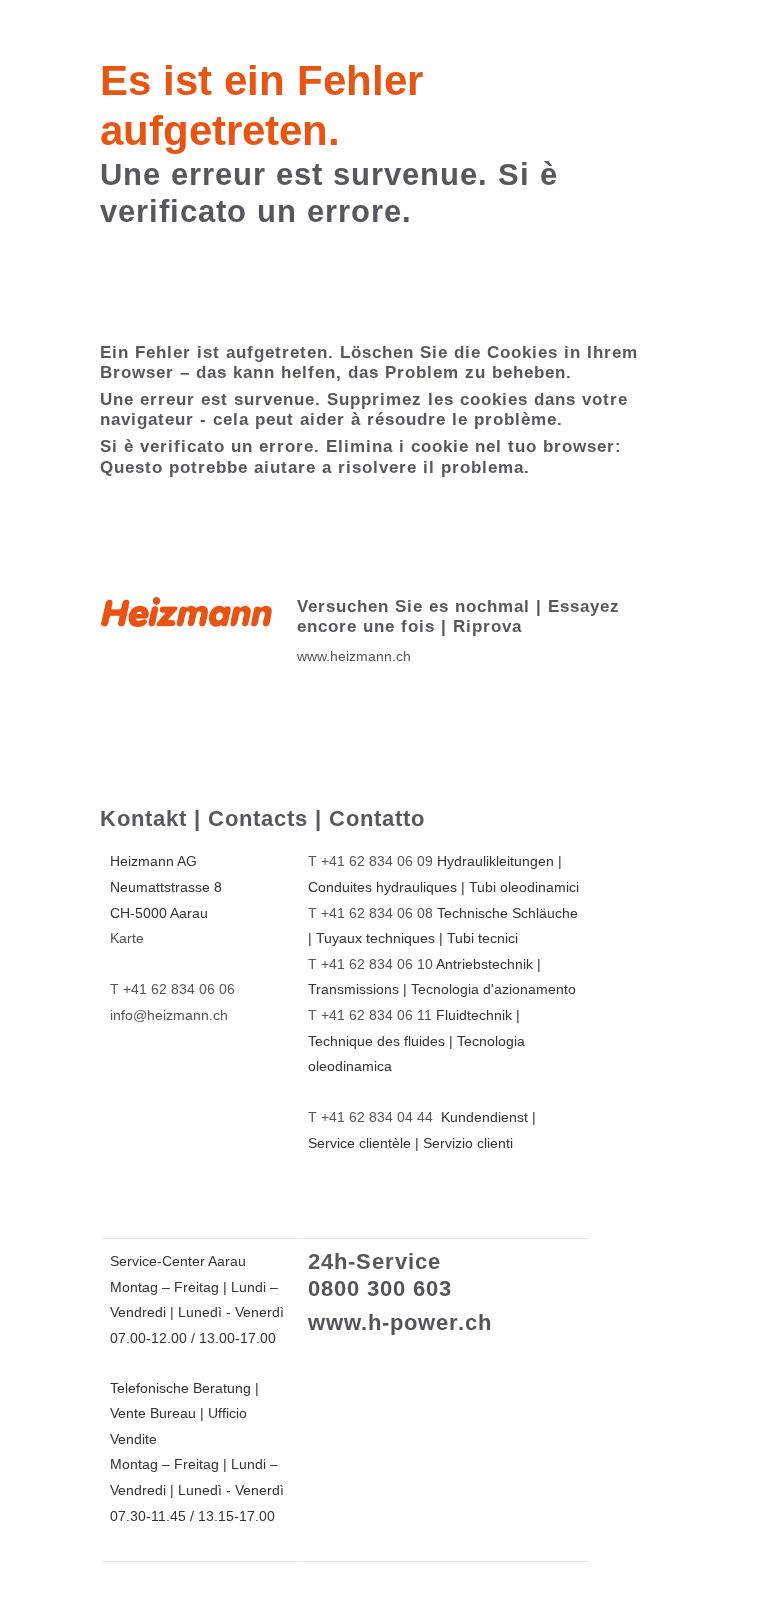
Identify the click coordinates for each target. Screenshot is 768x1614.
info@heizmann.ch (169, 1015)
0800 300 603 (380, 1288)
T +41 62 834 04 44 (370, 1117)
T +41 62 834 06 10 (370, 964)
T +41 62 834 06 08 (370, 913)
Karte (127, 938)
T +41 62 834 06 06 (172, 989)
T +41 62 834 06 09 (370, 861)
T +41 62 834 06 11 (370, 1015)
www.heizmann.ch (354, 656)
